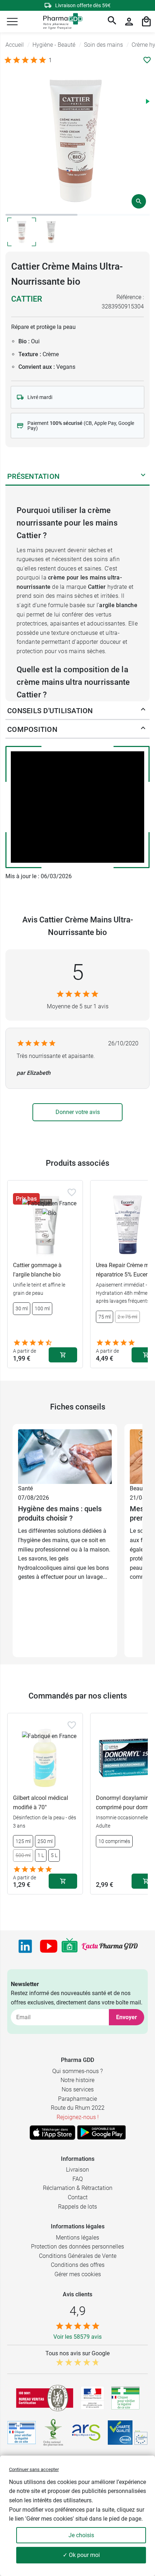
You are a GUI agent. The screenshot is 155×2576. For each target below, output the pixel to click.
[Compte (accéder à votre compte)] (129, 22)
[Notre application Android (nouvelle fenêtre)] (101, 2132)
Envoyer (127, 2017)
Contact (78, 2197)
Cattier (27, 299)
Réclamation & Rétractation (78, 2188)
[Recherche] (112, 22)
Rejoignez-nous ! (78, 2117)
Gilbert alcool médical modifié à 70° (41, 1803)
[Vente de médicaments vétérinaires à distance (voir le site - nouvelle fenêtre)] (22, 2433)
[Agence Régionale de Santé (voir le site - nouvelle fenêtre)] (86, 2433)
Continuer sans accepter (34, 2469)
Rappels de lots (77, 2207)
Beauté (139, 1488)
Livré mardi (40, 397)
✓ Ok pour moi (81, 2555)
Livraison (77, 2170)
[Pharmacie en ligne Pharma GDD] (60, 22)
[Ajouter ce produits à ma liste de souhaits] (147, 60)
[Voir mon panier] (146, 22)
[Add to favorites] (72, 1192)
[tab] (41, 215)
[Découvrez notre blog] (110, 1946)
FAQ (78, 2179)
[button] (12, 22)
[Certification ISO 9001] (45, 2398)
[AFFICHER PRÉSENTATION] (143, 476)
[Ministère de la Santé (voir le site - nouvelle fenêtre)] (92, 2398)
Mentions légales (77, 2238)
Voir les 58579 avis (77, 2337)
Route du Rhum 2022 (78, 2108)
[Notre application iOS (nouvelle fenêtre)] (52, 2132)
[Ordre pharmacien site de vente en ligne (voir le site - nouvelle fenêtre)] (125, 2398)
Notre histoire (77, 2080)
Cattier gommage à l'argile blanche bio (37, 1270)
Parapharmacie (77, 2099)
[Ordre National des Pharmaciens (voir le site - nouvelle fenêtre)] (54, 2433)
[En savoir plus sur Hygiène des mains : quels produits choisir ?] (65, 1456)
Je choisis (81, 2535)
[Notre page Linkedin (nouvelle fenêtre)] (25, 1946)
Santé (25, 1488)
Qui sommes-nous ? (77, 2071)
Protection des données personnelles (77, 2247)
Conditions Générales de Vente (78, 2256)
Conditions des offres (78, 2265)
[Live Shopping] (70, 1946)
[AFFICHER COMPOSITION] (143, 729)
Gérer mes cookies (78, 2274)
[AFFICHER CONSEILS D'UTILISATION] (143, 711)
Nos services (78, 2089)
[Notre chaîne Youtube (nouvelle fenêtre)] (49, 1946)
